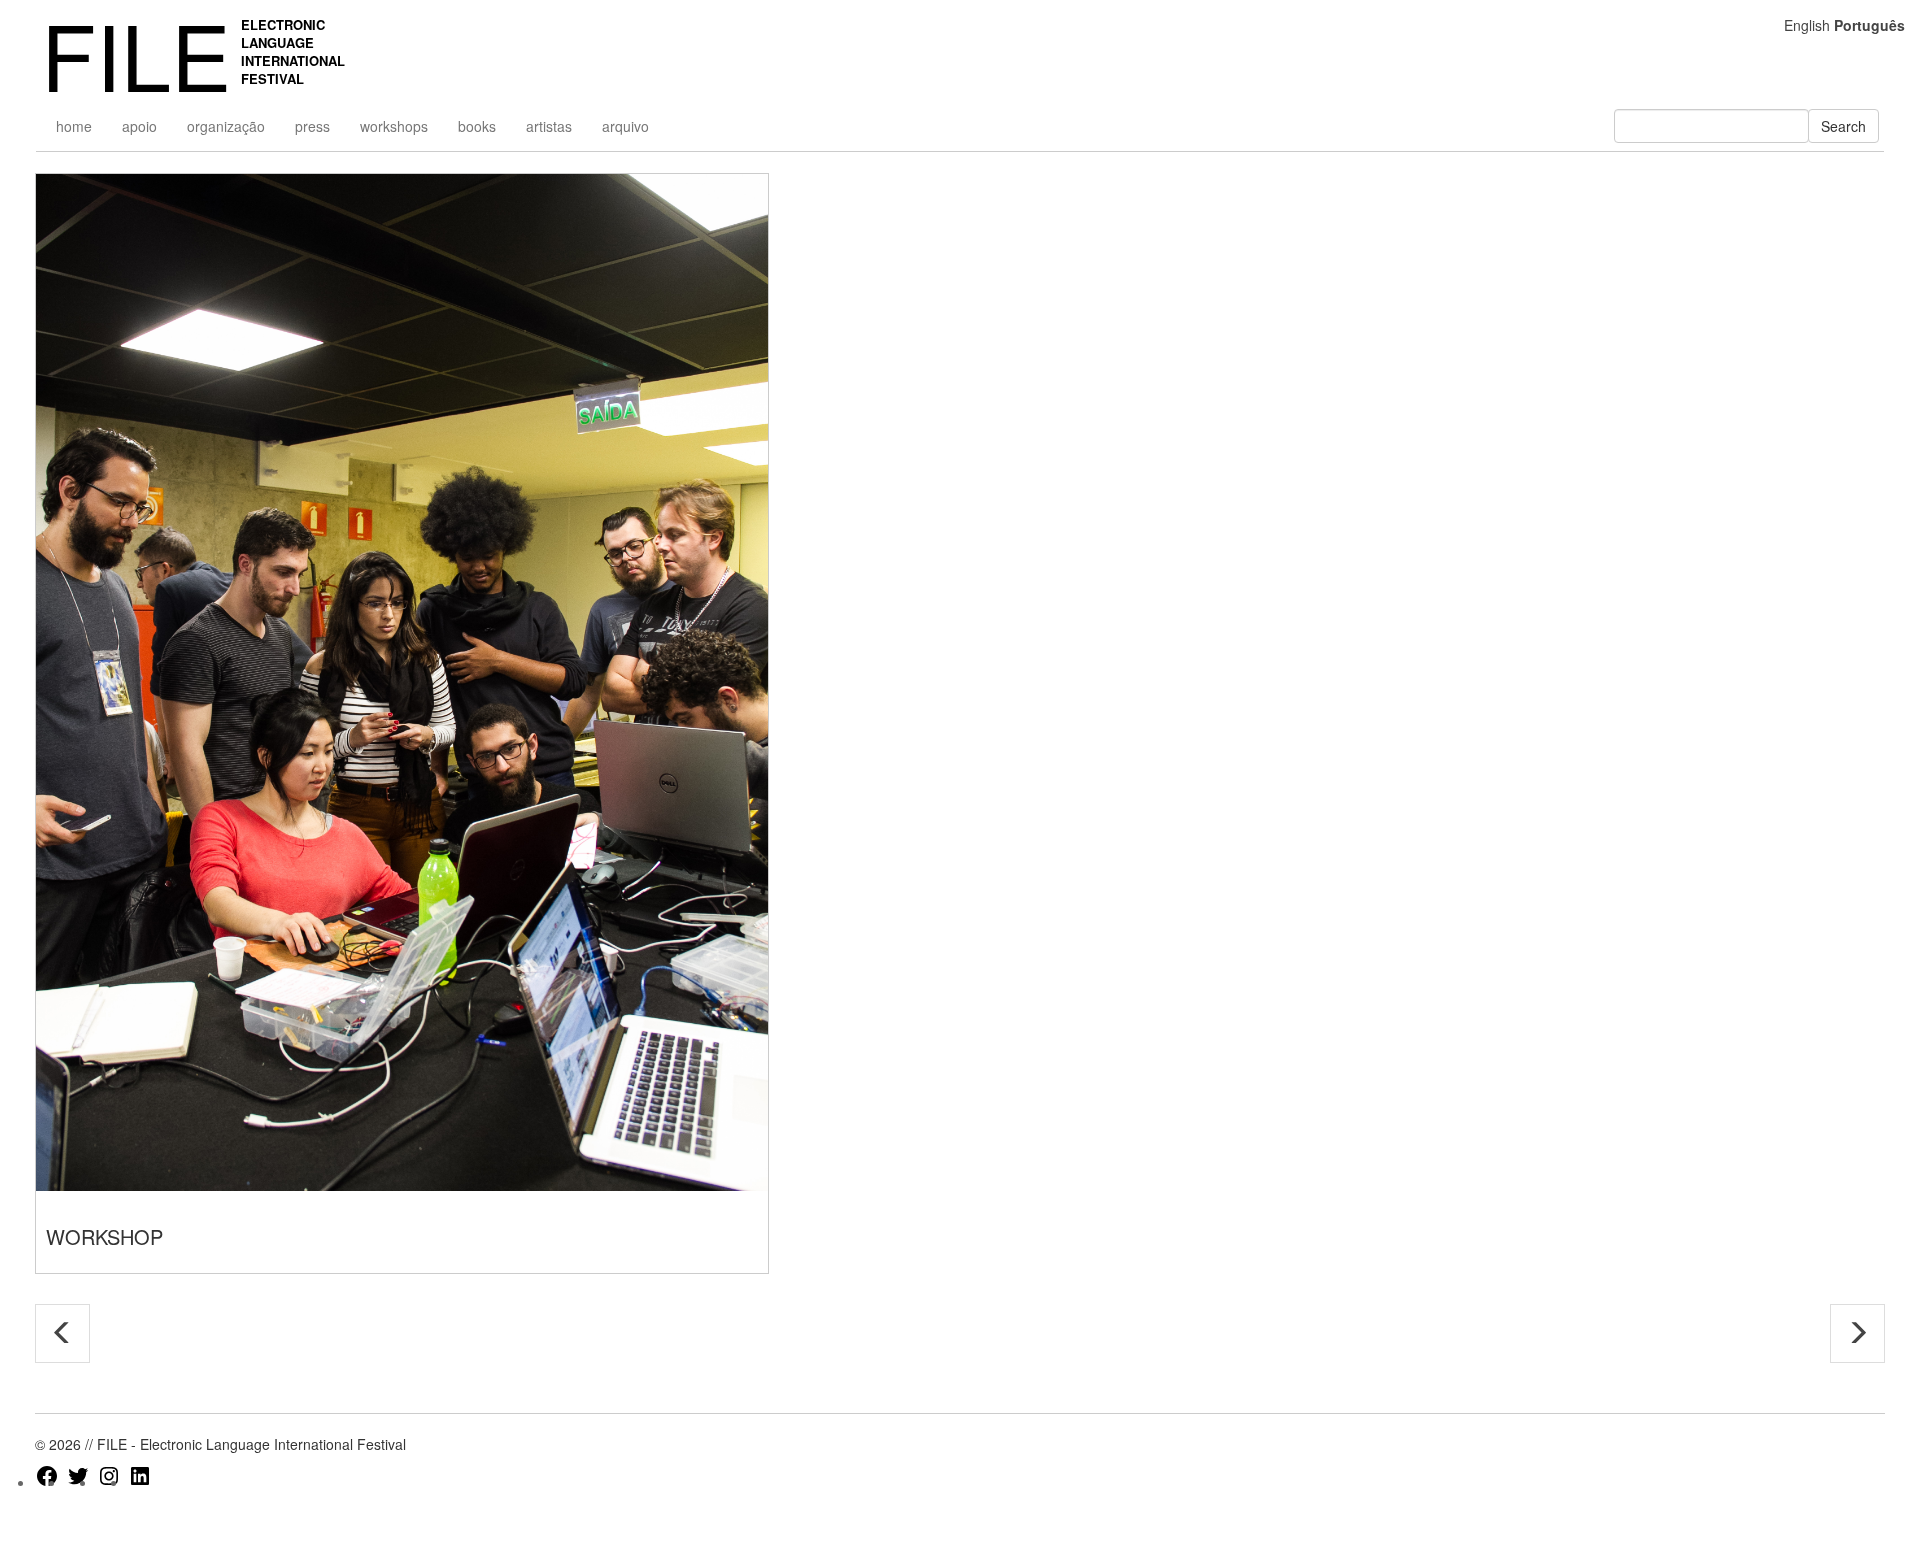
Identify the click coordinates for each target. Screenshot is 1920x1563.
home (74, 126)
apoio (139, 126)
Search (1843, 126)
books (477, 126)
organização (226, 126)
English (1807, 25)
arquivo (625, 126)
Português (1869, 25)
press (312, 126)
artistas (549, 126)
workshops (394, 126)
